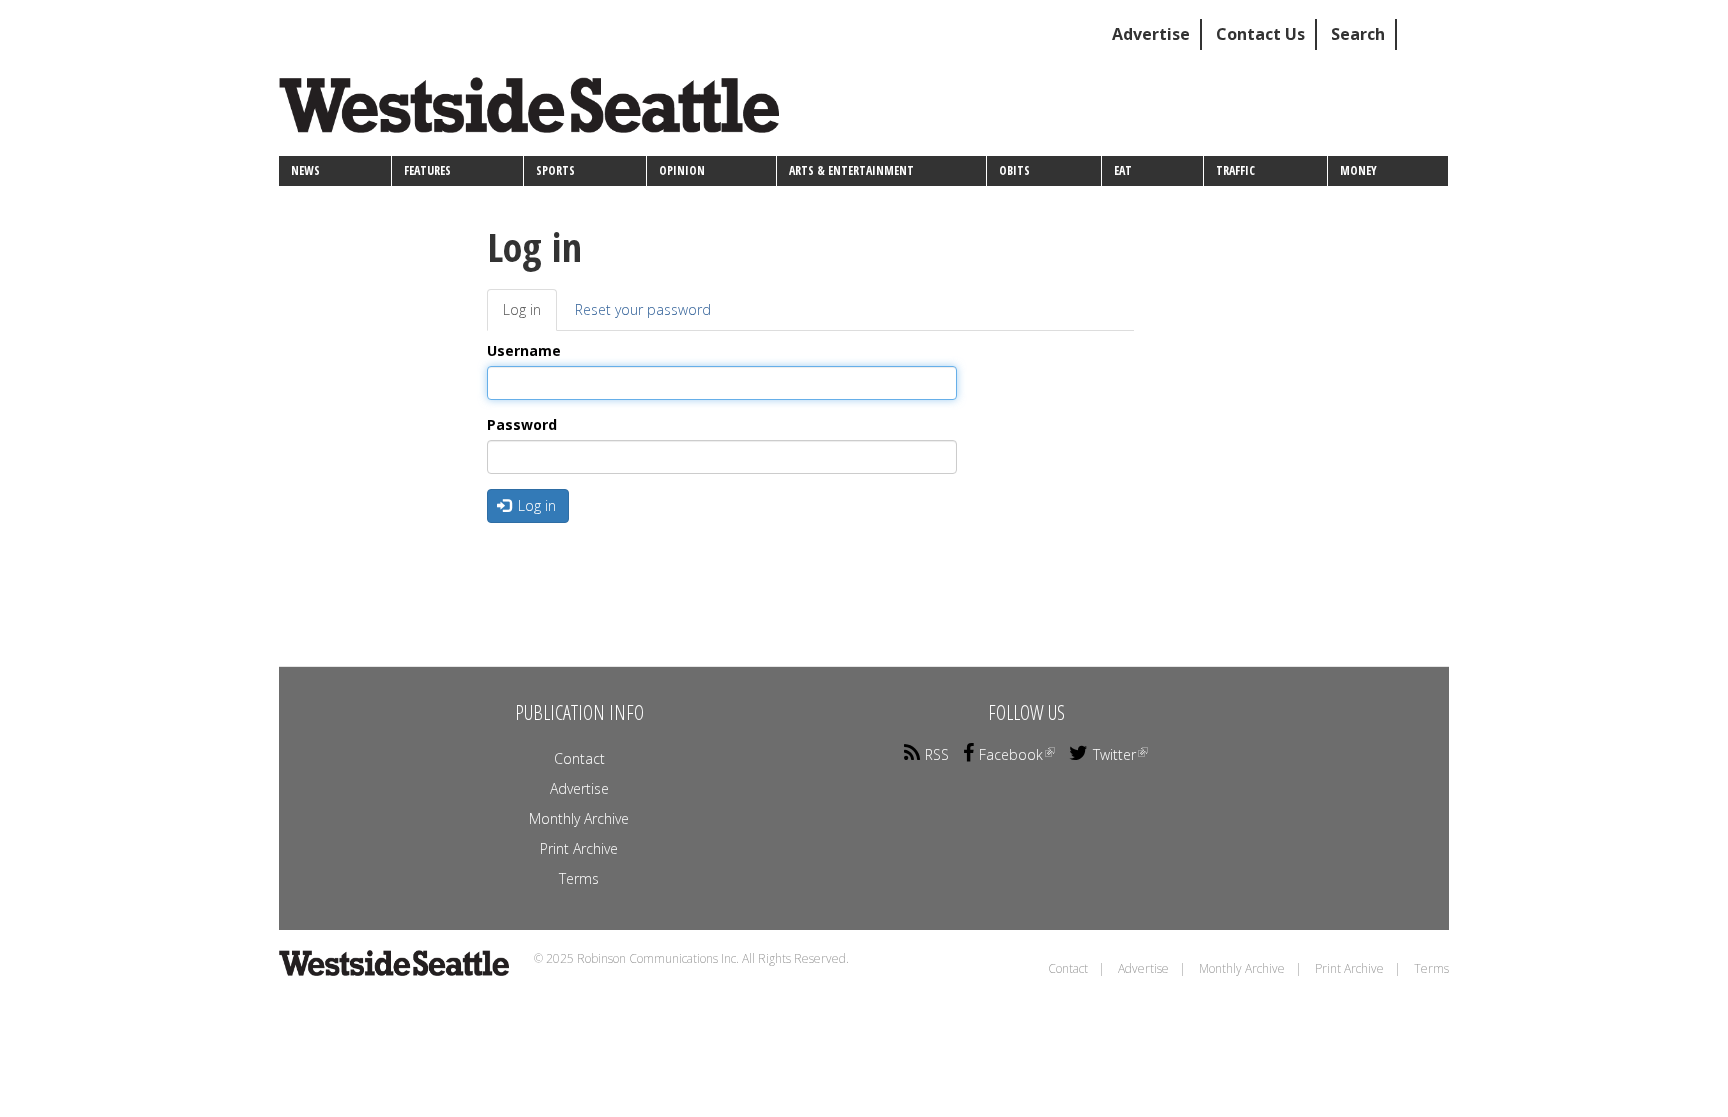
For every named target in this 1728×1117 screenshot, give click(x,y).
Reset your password (643, 309)
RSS (937, 754)
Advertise (1151, 34)
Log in (530, 315)
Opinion (682, 170)
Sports (555, 170)
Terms (579, 878)
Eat (1123, 170)
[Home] (536, 112)
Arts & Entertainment (851, 170)
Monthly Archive (579, 818)
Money (1358, 170)
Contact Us (1260, 34)
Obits (1014, 170)
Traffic (1235, 170)
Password (522, 424)
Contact (579, 758)
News (305, 170)
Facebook (1011, 754)
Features (427, 170)
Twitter (1114, 754)
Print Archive (579, 848)
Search (1358, 34)
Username (524, 350)
